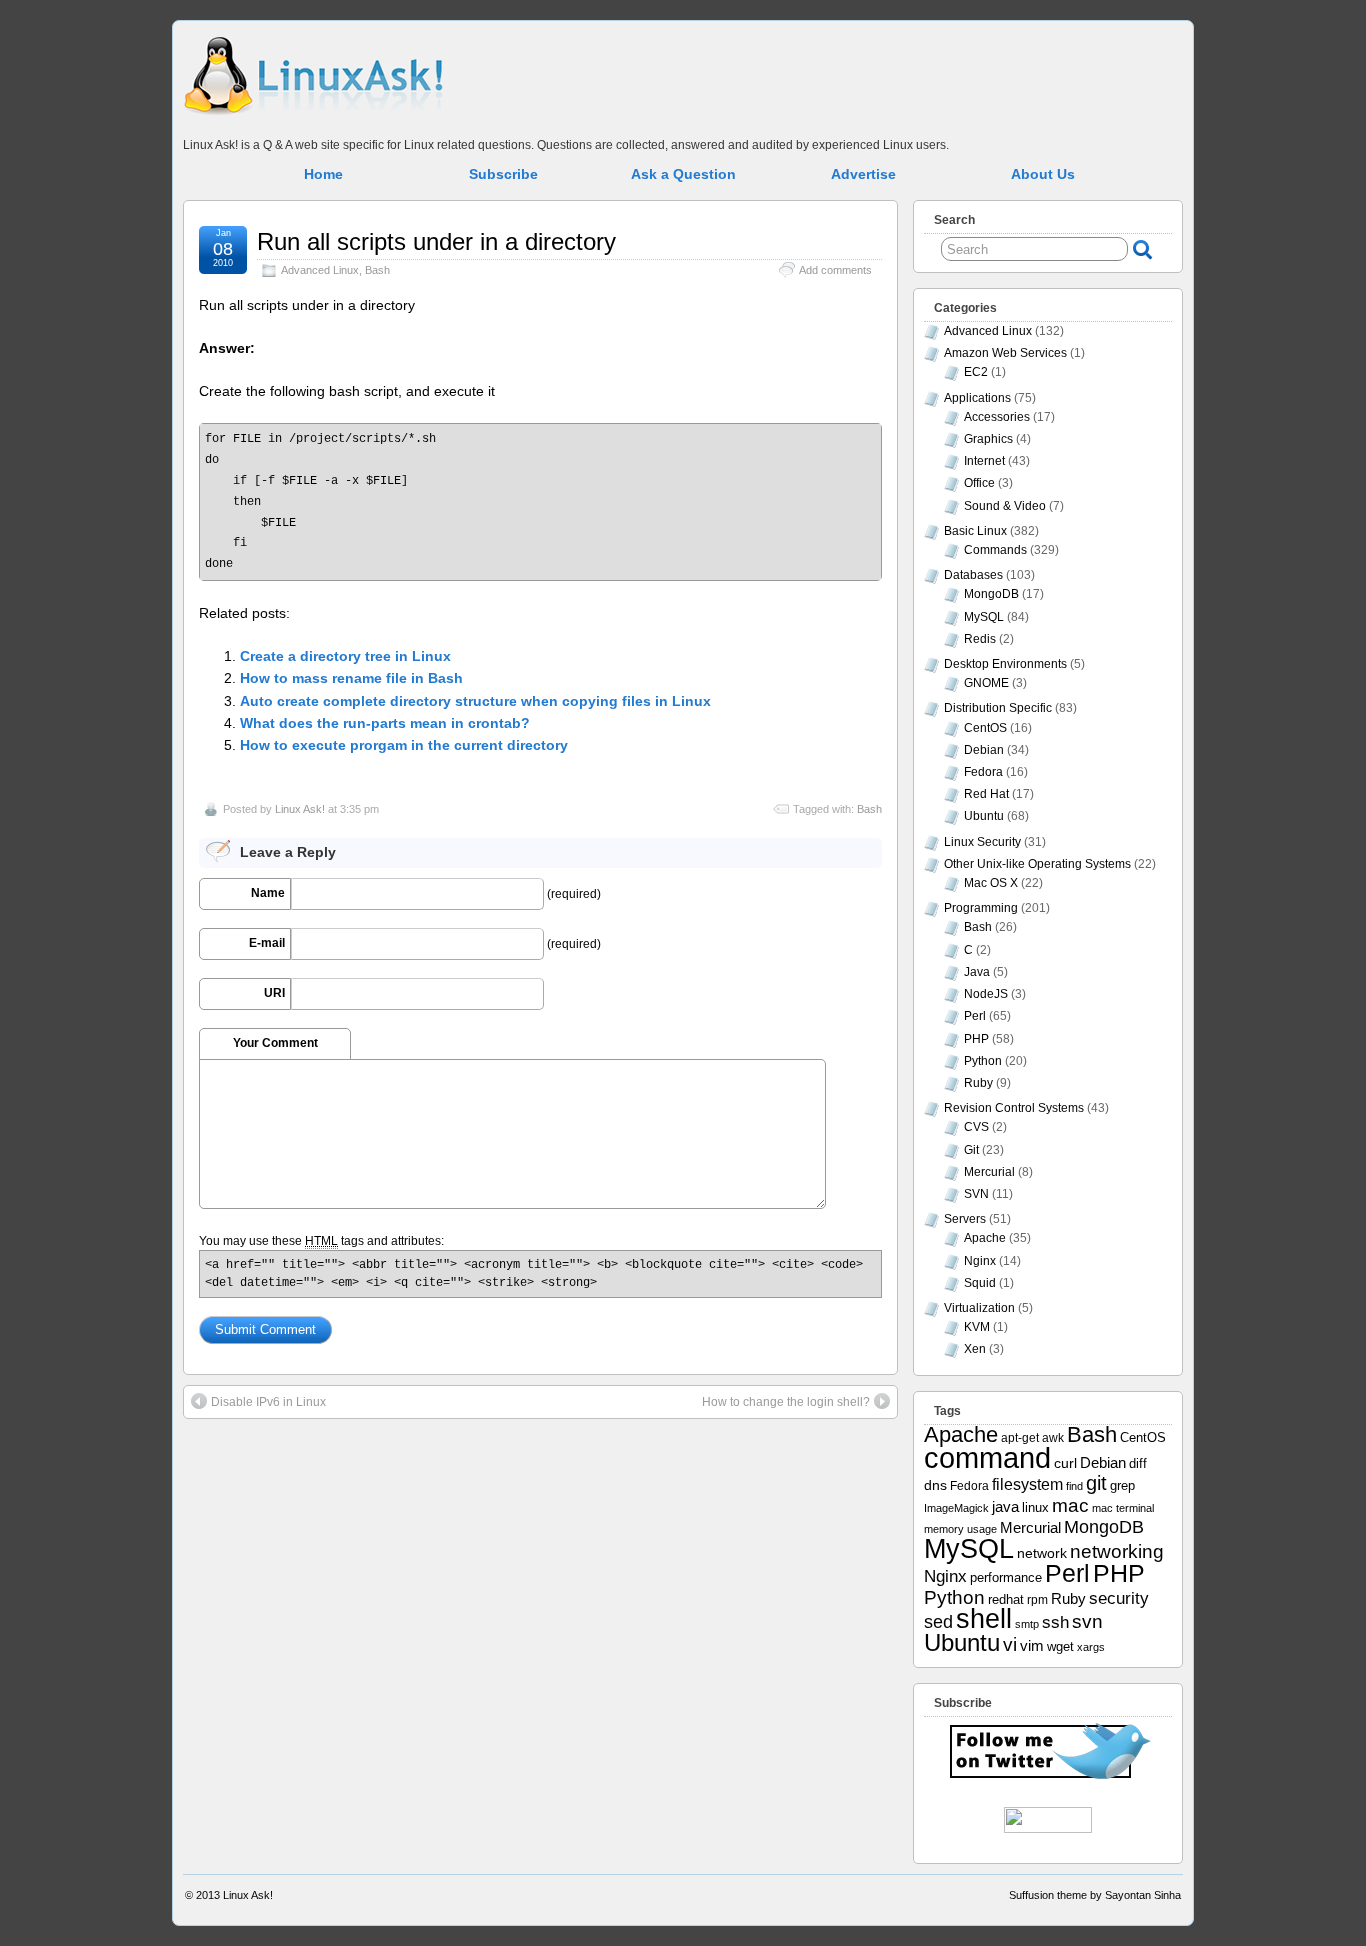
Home (323, 174)
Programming (981, 908)
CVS (976, 1127)
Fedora (983, 772)
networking (1117, 1551)
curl (1065, 1463)
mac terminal (1123, 1508)
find (1074, 1486)
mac (1070, 1505)
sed (938, 1622)
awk (1053, 1437)
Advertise (863, 174)
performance (1006, 1578)
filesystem (1027, 1484)
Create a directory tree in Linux (345, 656)
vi (1010, 1644)
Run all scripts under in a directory (436, 241)
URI (274, 993)
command (987, 1457)
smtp (1027, 1624)
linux (1035, 1507)
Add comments (835, 270)
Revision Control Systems (1014, 1108)
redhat (1006, 1600)
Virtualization (979, 1308)
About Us (1043, 174)
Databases (973, 575)
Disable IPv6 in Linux (268, 1402)
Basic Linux (975, 531)
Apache (985, 1238)
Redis (980, 639)
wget (1060, 1646)
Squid (980, 1283)
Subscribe (503, 174)
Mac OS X (991, 883)
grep (1122, 1485)
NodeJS (986, 994)
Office (979, 483)
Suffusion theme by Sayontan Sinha (1095, 1895)
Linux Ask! (300, 809)
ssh (1055, 1622)
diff (1138, 1463)
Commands (995, 550)
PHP (976, 1039)
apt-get (1020, 1437)
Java (977, 972)
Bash (377, 270)
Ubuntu (984, 816)
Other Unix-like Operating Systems (1037, 864)
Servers (965, 1219)
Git (971, 1150)
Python (983, 1061)
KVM (977, 1327)
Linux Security (982, 842)
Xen (975, 1349)
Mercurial (989, 1172)
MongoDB (991, 594)
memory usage (960, 1529)
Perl (975, 1016)
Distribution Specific (998, 708)
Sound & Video (1005, 506)
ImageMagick (956, 1508)
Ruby (978, 1083)
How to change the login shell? (786, 1402)
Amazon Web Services (1005, 353)
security (1119, 1598)
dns (935, 1485)
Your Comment (275, 1043)
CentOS (985, 728)
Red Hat (986, 794)
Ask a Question (683, 174)
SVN (976, 1194)
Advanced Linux (320, 270)
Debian (984, 750)
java (1005, 1507)
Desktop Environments (1005, 664)
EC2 (976, 372)
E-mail (267, 943)
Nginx (980, 1261)
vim (1032, 1645)
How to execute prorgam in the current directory (404, 745)
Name (268, 893)
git (1096, 1483)
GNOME (986, 683)
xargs (1091, 1647)
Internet (984, 461)
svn (1087, 1621)
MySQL (984, 617)
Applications (977, 398)
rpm (1037, 1599)
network (1042, 1553)
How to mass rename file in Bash (351, 678)
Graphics (988, 439)
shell (984, 1619)
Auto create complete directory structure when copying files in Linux (475, 701)
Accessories (997, 417)
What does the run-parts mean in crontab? (385, 723)
